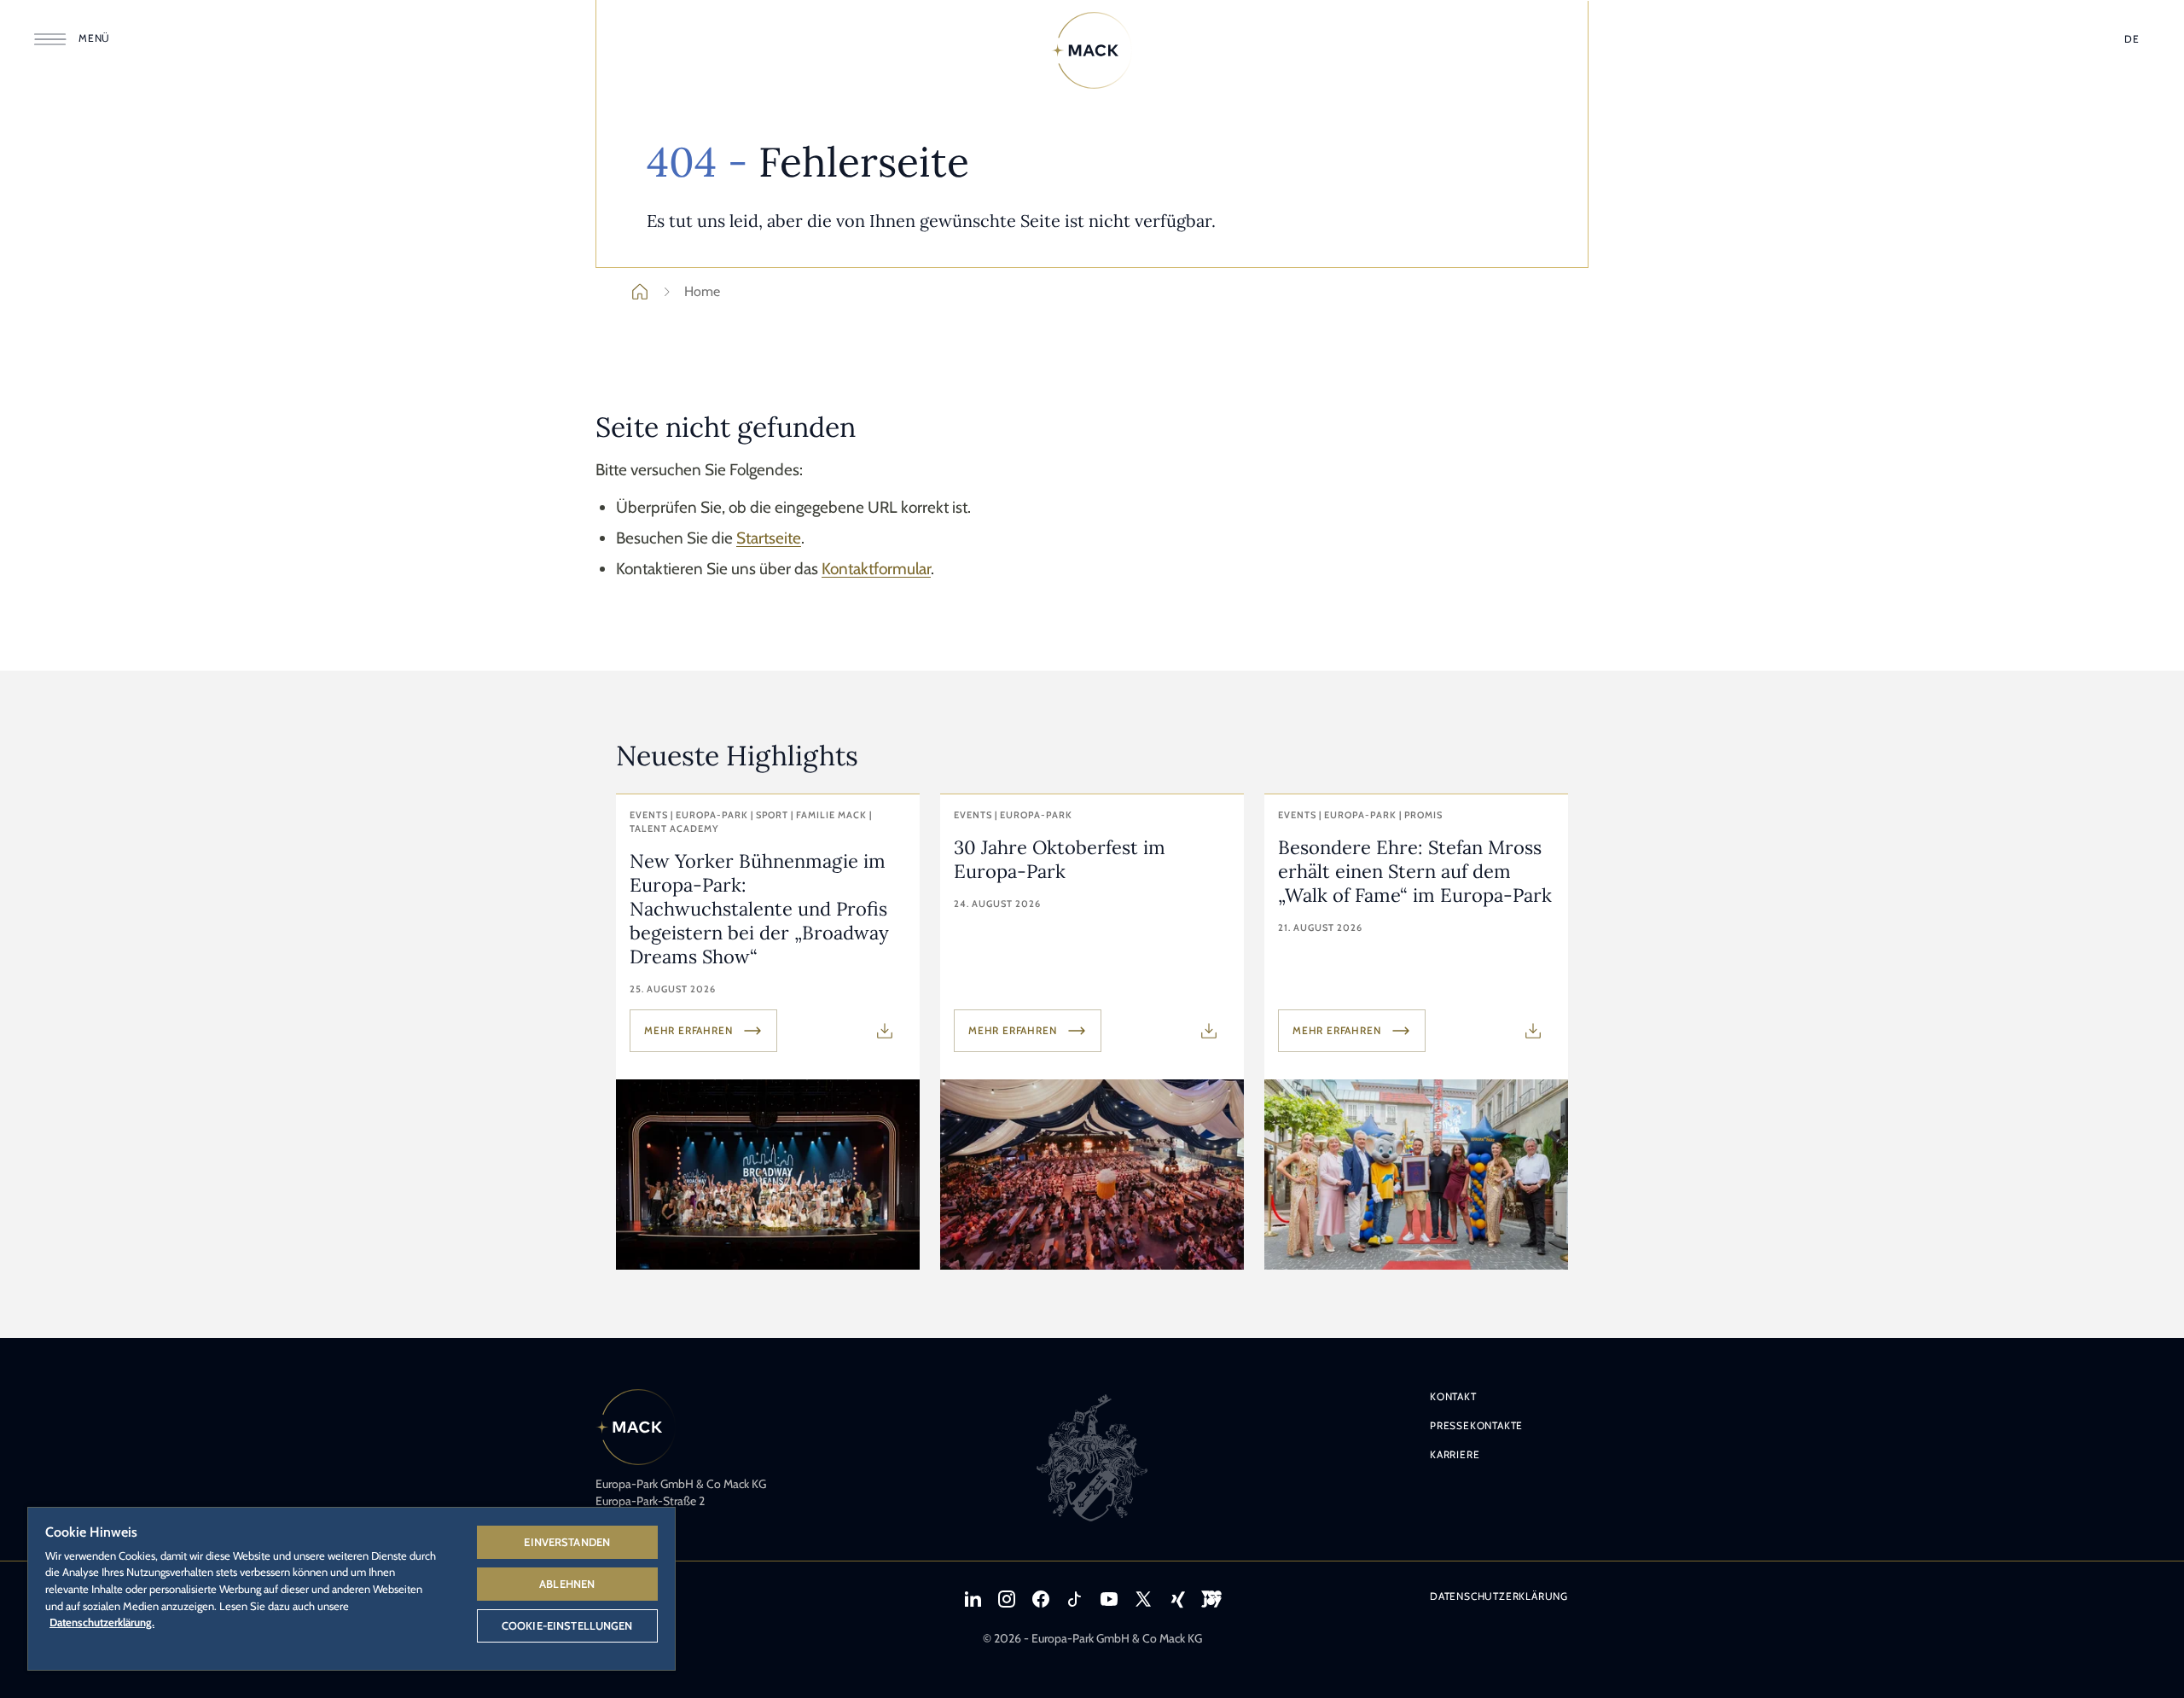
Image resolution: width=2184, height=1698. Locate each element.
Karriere (1455, 1454)
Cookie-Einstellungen (567, 1625)
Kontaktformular (876, 569)
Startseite (769, 538)
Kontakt (1453, 1396)
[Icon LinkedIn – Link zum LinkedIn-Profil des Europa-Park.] (973, 1599)
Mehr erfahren (688, 1030)
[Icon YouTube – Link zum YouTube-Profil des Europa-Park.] (1109, 1599)
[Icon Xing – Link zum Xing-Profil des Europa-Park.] (1177, 1599)
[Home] (1092, 50)
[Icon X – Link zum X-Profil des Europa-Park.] (1143, 1599)
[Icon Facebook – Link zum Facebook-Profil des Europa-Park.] (1041, 1599)
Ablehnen (567, 1584)
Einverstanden (567, 1542)
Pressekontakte (1476, 1425)
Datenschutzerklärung (1499, 1596)
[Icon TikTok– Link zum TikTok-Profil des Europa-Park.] (1075, 1599)
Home (702, 291)
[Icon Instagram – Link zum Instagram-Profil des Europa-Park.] (1007, 1599)
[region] (351, 1588)
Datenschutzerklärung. (102, 1622)
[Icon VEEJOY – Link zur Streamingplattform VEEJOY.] (1211, 1599)
